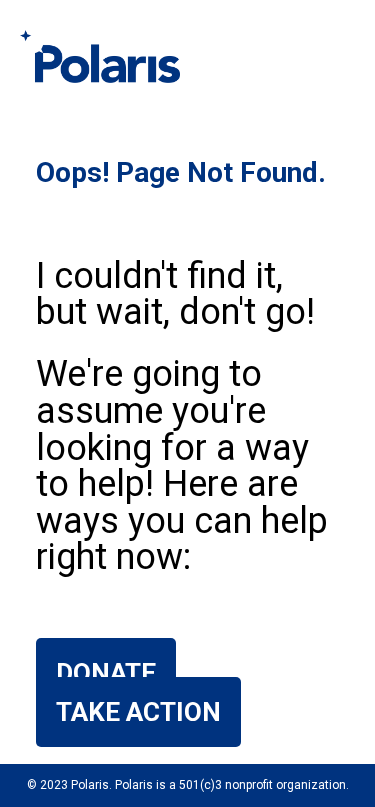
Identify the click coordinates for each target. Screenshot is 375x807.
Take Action (138, 712)
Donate (106, 673)
